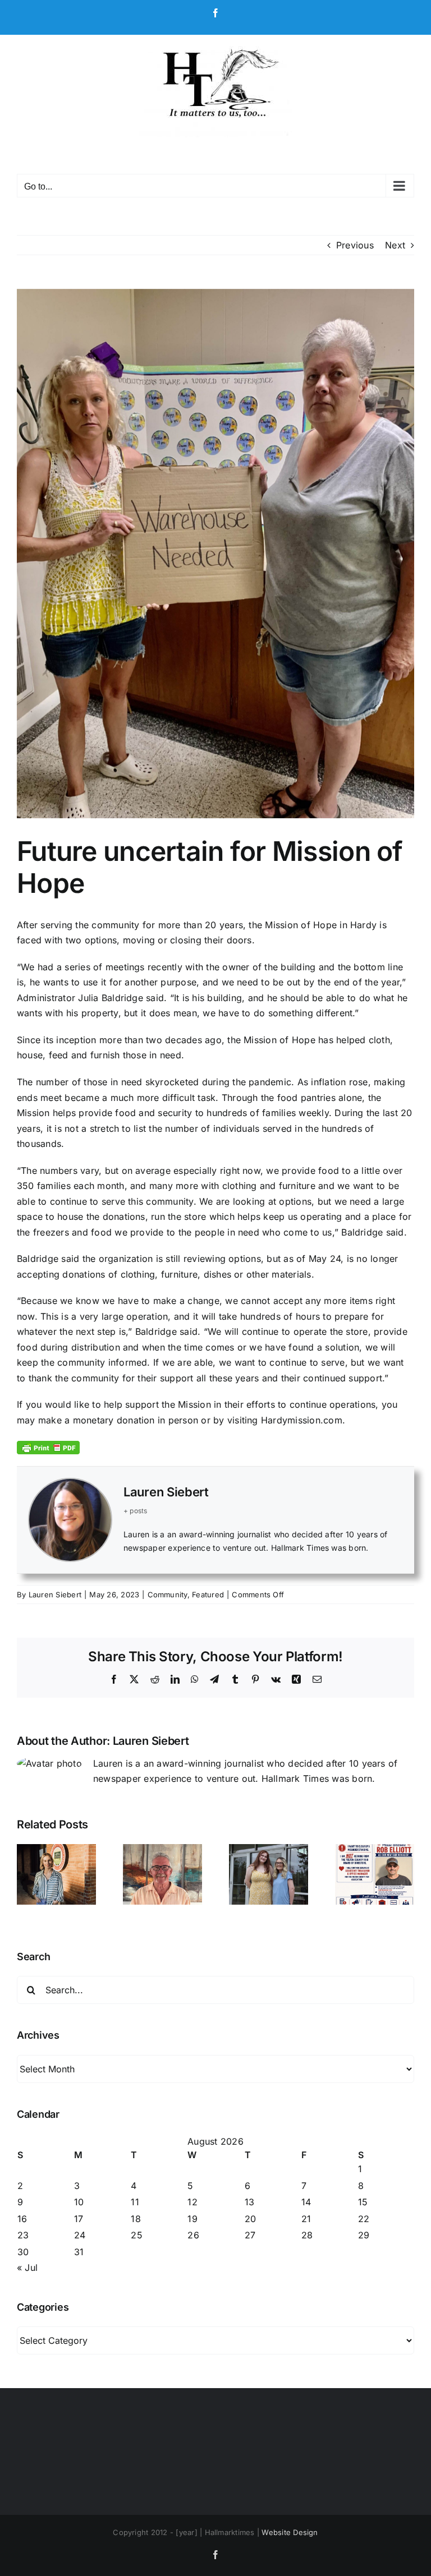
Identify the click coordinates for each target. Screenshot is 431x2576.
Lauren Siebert (166, 1492)
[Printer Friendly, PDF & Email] (48, 1447)
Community (168, 1595)
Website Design (290, 2532)
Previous (355, 245)
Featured (208, 1595)
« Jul (27, 2268)
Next (395, 245)
